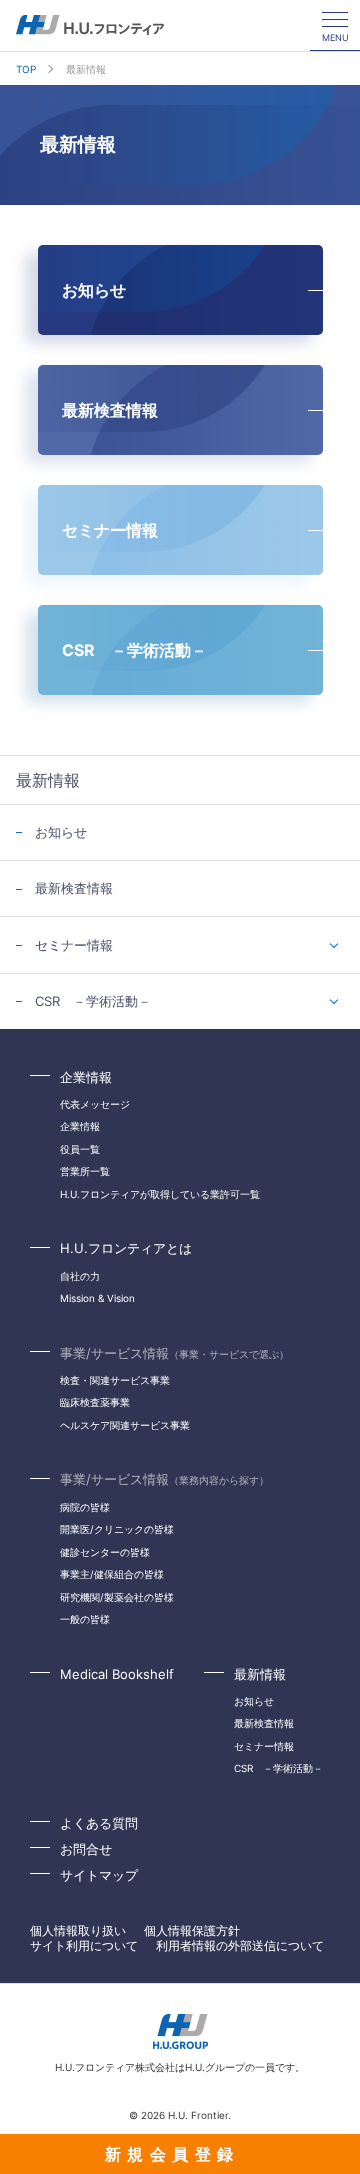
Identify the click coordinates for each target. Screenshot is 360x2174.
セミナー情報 (74, 945)
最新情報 (260, 1674)
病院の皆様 (85, 1507)
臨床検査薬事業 (95, 1402)
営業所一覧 (85, 1171)
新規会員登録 (172, 2154)
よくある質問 (99, 1823)
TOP (26, 69)
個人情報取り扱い (78, 1930)
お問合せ (86, 1849)
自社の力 (80, 1276)
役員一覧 (80, 1149)
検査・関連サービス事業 (115, 1380)
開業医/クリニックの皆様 (117, 1529)
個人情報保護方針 (192, 1930)
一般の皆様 (85, 1619)
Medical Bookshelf (117, 1674)
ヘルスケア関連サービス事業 (125, 1425)
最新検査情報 (74, 888)
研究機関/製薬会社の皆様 (117, 1597)
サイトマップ (99, 1875)
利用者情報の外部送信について (240, 1945)
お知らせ (61, 832)
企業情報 (86, 1077)
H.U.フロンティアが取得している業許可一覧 (160, 1194)
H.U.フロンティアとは (126, 1248)
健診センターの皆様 (105, 1552)
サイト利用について (84, 1945)
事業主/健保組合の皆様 (112, 1574)
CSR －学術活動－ (93, 1001)
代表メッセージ (95, 1104)
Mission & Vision (97, 1298)
